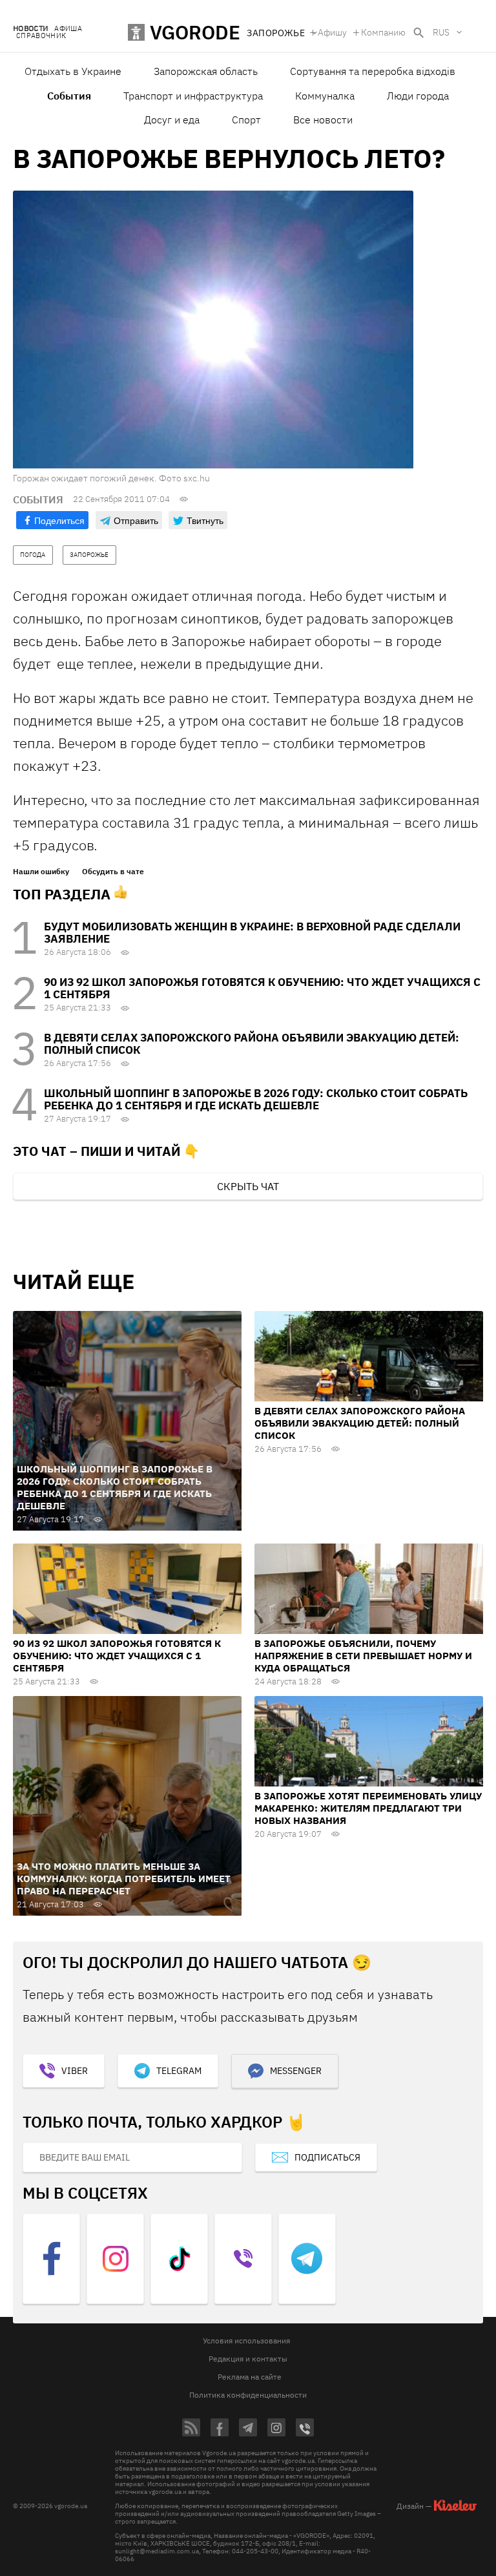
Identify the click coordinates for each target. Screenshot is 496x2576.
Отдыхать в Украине (73, 71)
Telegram (179, 2071)
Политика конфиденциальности (248, 2395)
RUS (441, 32)
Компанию (383, 32)
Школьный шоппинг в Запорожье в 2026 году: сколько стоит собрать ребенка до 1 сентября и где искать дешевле (256, 1099)
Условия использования (246, 2340)
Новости (30, 29)
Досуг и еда (172, 120)
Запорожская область (206, 71)
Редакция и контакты (248, 2359)
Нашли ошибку (41, 872)
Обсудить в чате (113, 872)
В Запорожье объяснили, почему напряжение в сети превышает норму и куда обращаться (363, 1656)
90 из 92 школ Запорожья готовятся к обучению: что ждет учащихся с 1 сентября (262, 988)
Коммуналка (325, 96)
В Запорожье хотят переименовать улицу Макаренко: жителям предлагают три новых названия (368, 1808)
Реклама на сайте (250, 2377)
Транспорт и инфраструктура (193, 96)
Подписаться (327, 2157)
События (69, 96)
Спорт (246, 120)
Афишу (332, 32)
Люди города (418, 96)
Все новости (323, 120)
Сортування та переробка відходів (373, 71)
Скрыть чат (248, 1186)
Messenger (296, 2071)
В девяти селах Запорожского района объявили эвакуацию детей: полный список (252, 1044)
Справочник (41, 36)
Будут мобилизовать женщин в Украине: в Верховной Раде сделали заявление (252, 933)
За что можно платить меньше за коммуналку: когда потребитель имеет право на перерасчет (124, 1879)
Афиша (68, 29)
